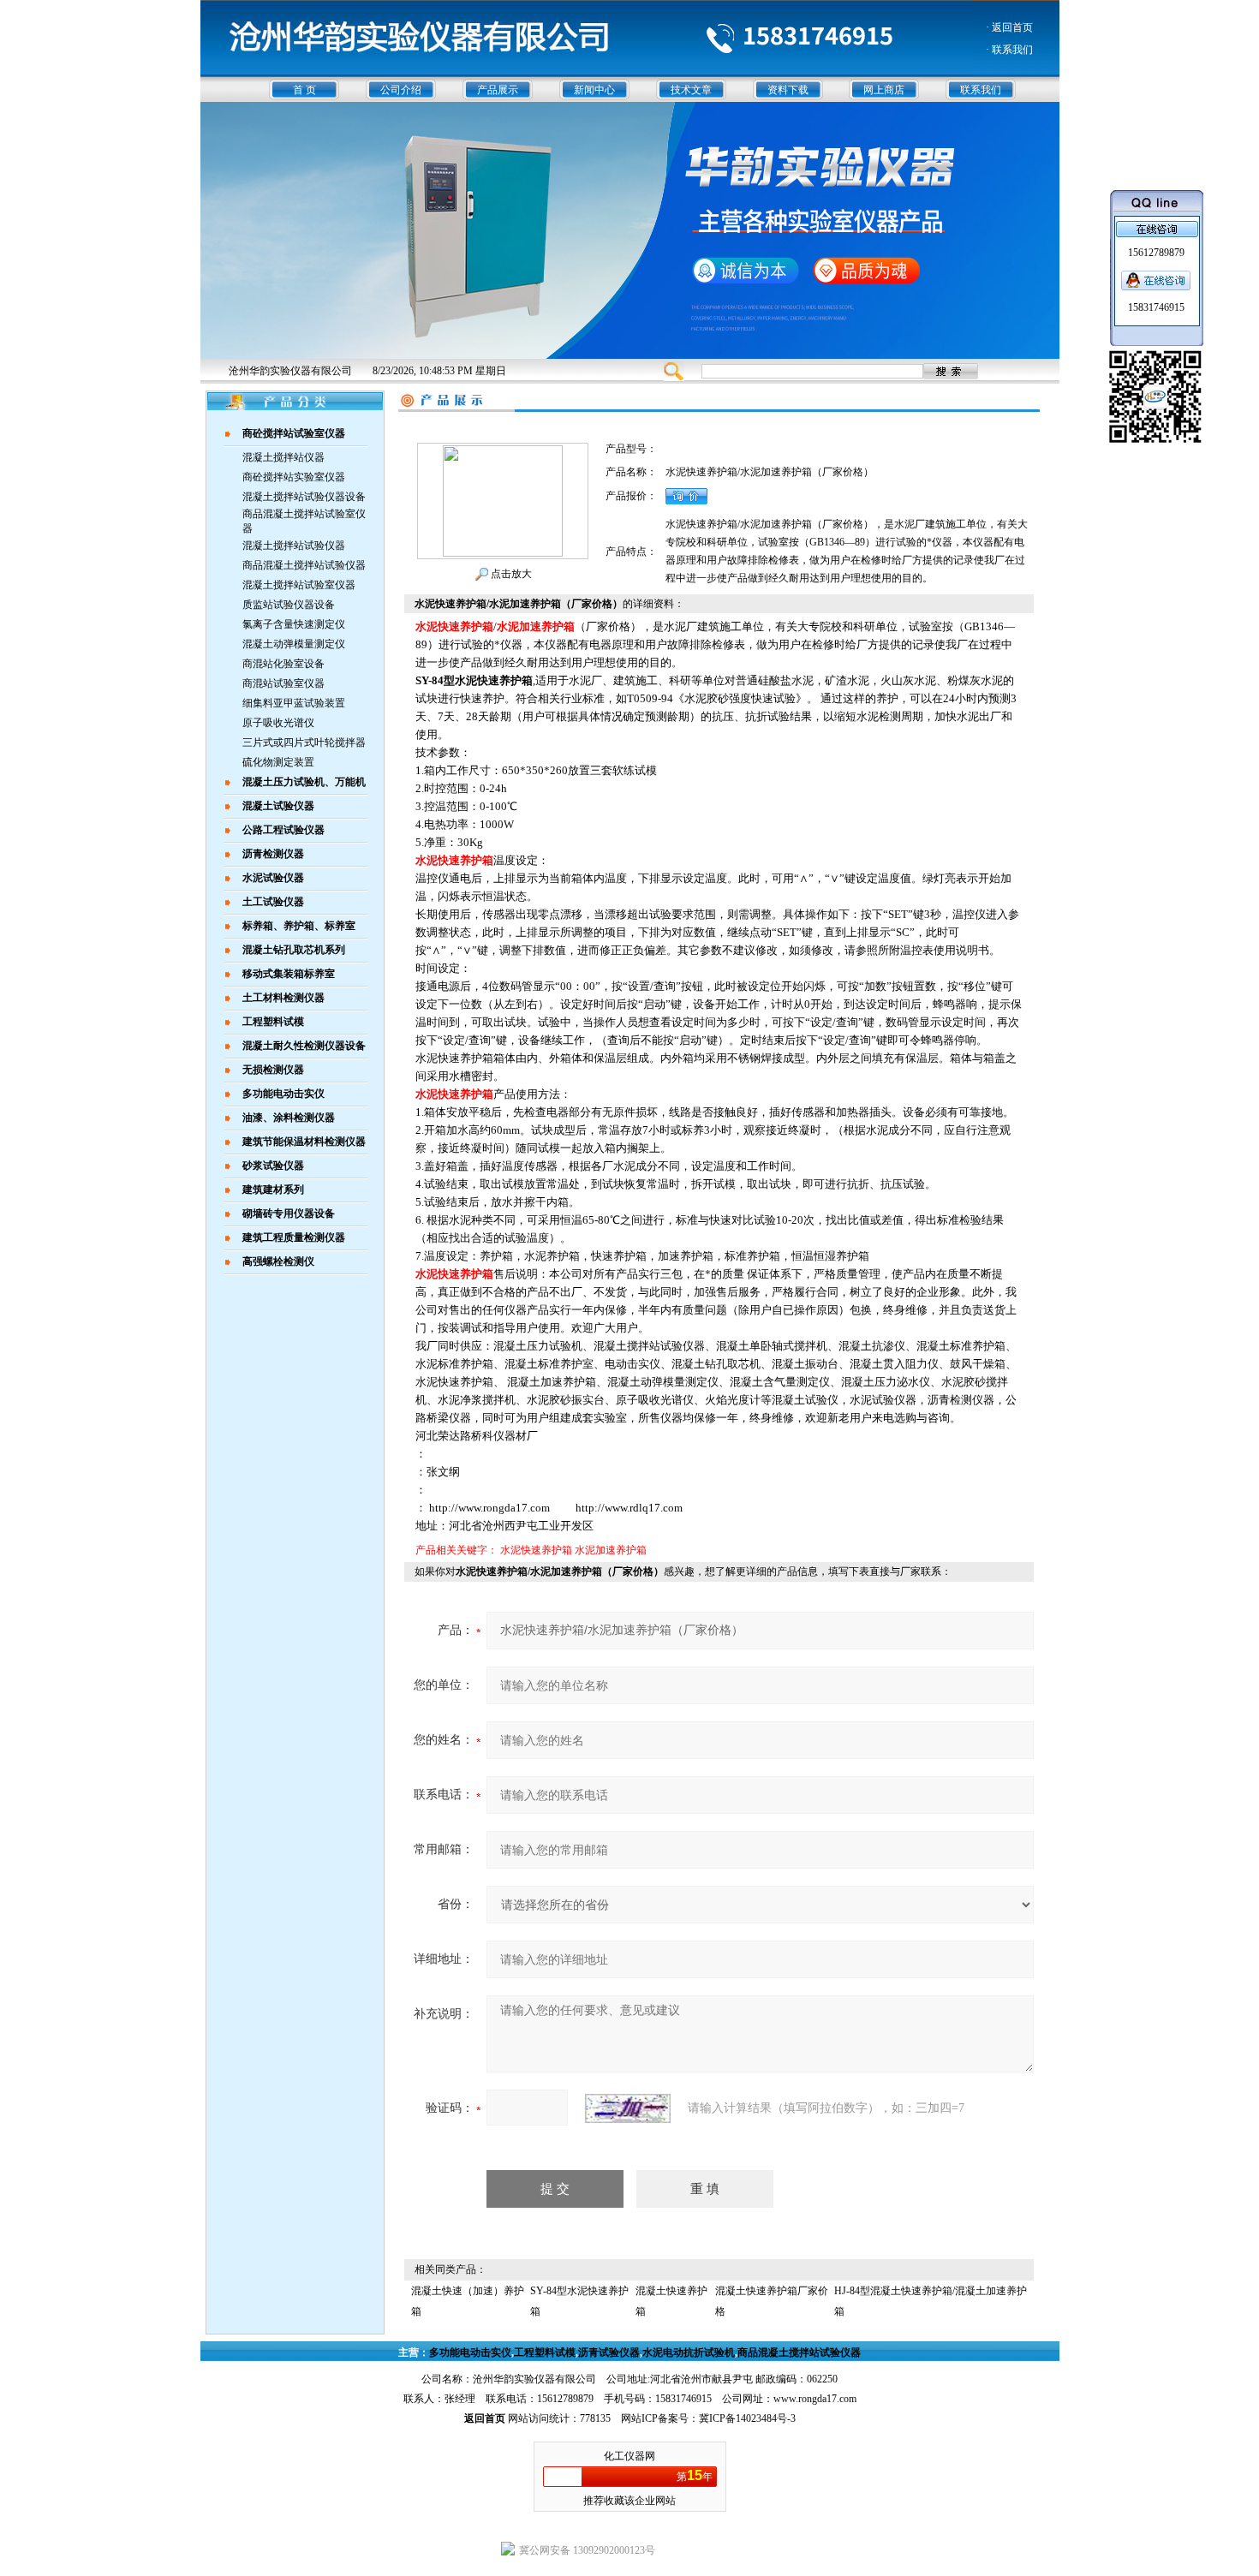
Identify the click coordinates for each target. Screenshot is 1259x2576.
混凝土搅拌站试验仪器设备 (304, 497)
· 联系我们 (1009, 50)
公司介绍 (401, 90)
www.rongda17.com (815, 2399)
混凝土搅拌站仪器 (283, 457)
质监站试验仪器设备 (289, 605)
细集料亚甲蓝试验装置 (294, 703)
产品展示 (498, 90)
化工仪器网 (629, 2456)
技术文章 (691, 90)
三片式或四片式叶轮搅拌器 (304, 742)
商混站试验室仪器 (283, 683)
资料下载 (788, 90)
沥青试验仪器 (609, 2352)
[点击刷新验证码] (628, 2108)
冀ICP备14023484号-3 (747, 2418)
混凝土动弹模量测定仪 (294, 644)
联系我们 (981, 90)
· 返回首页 (1009, 27)
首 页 (304, 90)
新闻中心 (594, 90)
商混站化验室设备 (283, 664)
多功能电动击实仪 (470, 2352)
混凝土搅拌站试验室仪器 (299, 585)
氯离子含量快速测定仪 (294, 624)
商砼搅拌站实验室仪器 (294, 477)
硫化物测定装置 (278, 762)
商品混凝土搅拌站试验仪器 (304, 565)
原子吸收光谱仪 (278, 723)
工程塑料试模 (545, 2352)
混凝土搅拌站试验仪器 (294, 546)
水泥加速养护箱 (611, 1550)
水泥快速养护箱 (536, 1550)
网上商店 (884, 90)
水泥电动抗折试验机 (689, 2352)
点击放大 (510, 574)
